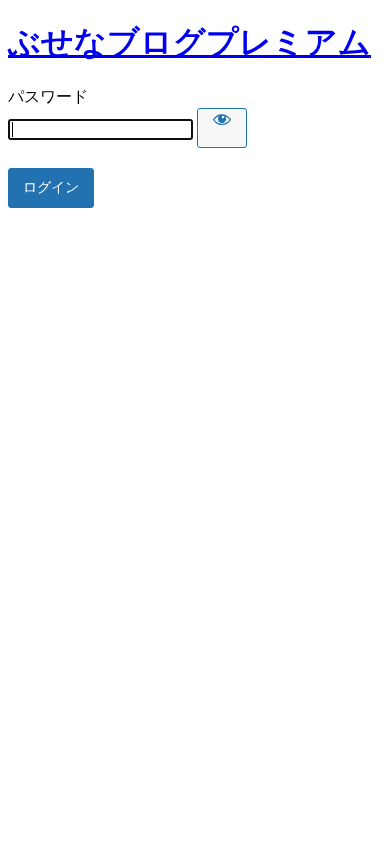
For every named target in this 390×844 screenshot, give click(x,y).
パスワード (48, 96)
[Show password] (222, 128)
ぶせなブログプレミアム (189, 42)
